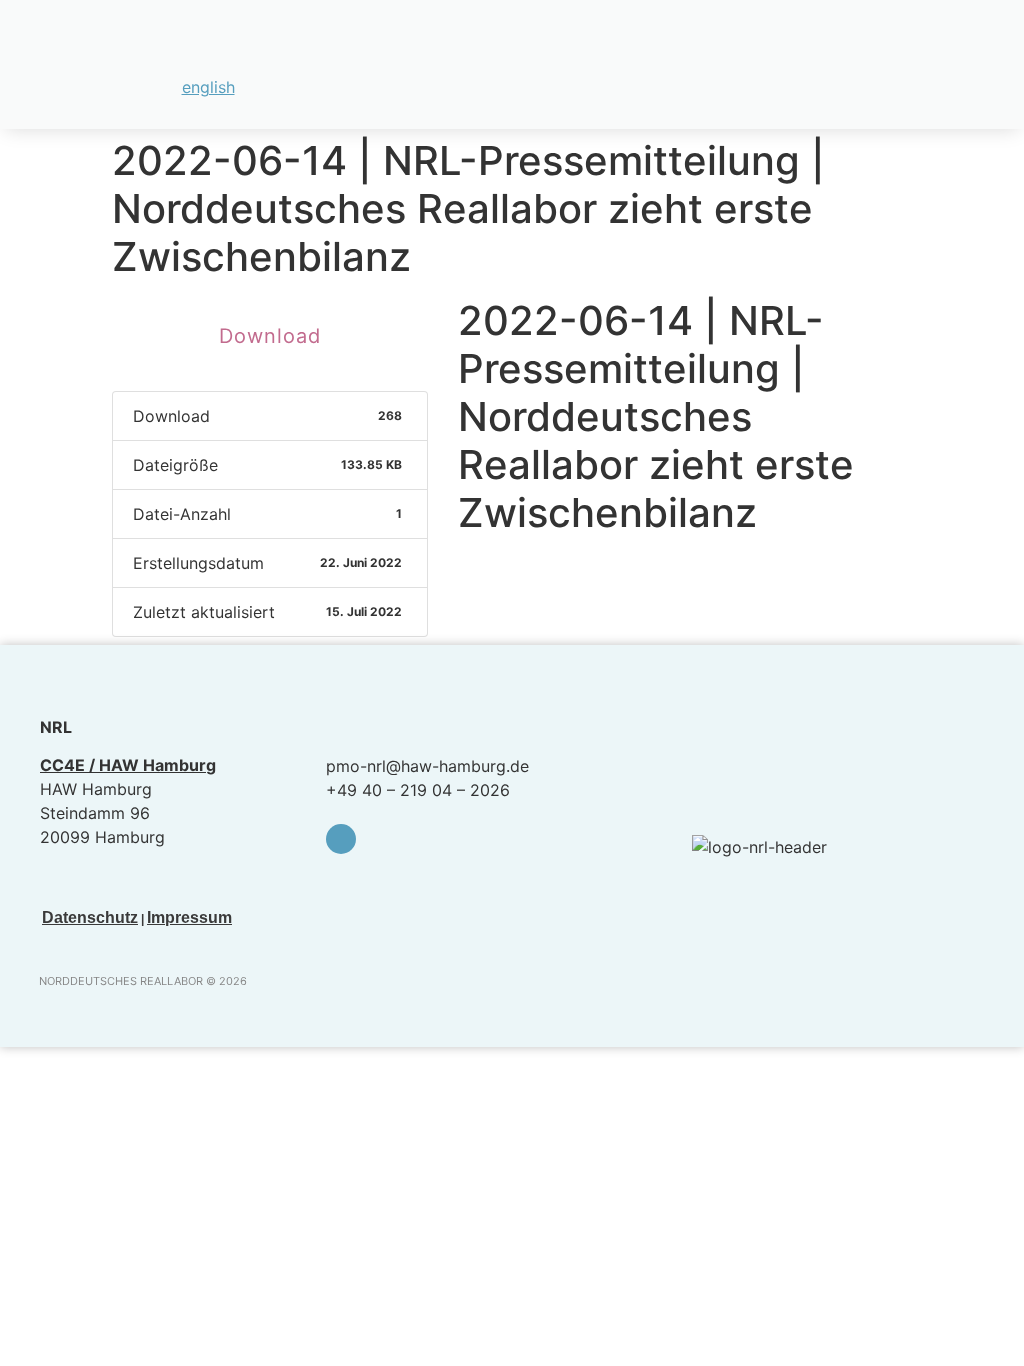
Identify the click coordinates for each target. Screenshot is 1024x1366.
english (208, 87)
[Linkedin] (341, 839)
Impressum (189, 917)
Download (270, 336)
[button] (985, 52)
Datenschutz (90, 917)
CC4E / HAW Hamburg (128, 765)
